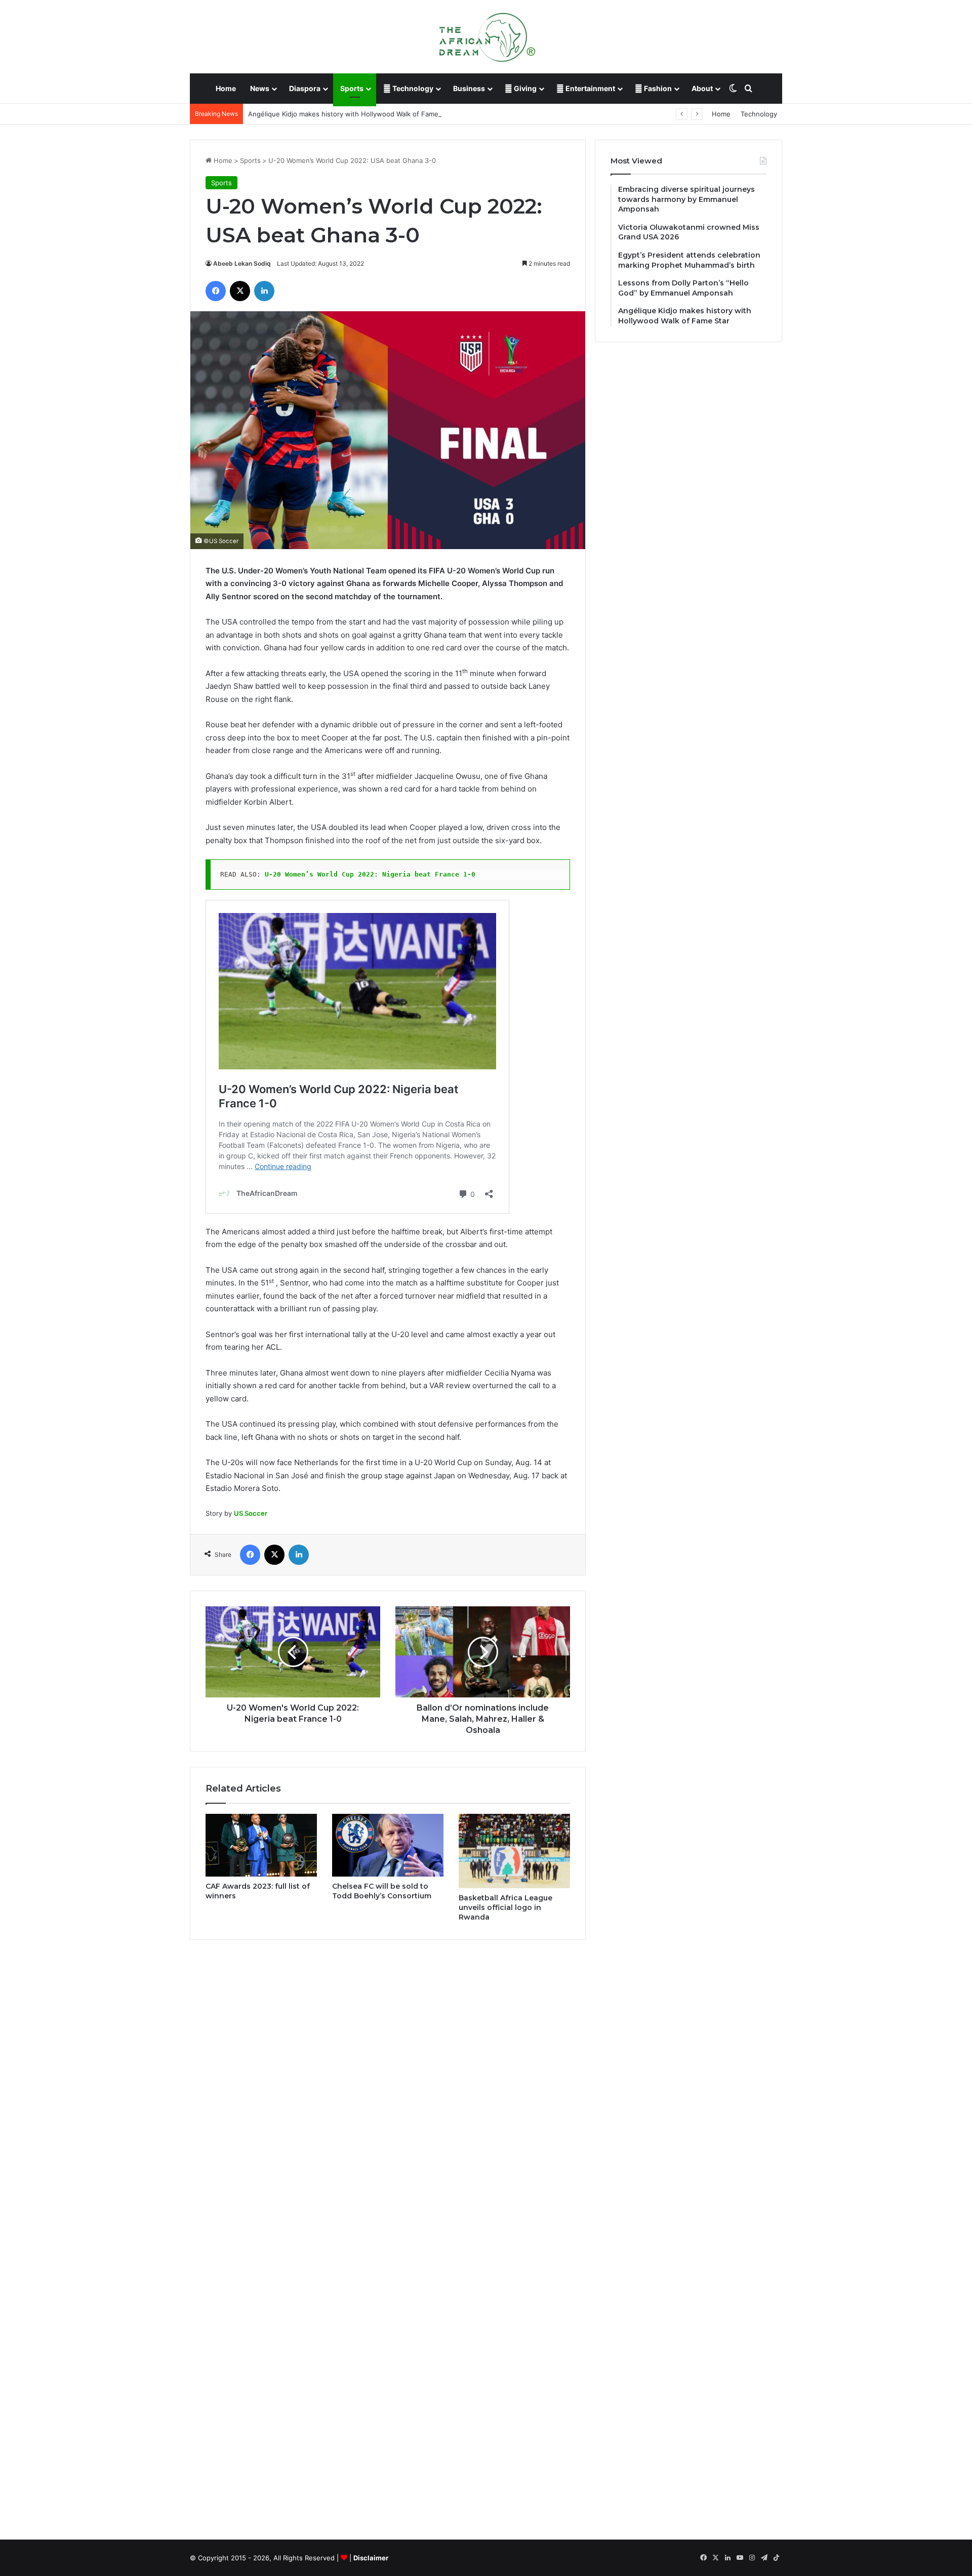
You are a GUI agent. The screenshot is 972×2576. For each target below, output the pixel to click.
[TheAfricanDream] (486, 36)
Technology (412, 88)
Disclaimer (371, 2558)
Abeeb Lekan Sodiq (242, 263)
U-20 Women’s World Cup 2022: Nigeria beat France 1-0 (370, 874)
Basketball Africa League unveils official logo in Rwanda (505, 1907)
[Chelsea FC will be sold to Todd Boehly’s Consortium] (388, 1845)
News (260, 88)
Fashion (657, 88)
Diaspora (305, 88)
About (702, 88)
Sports (352, 88)
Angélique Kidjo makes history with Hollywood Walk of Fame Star (351, 114)
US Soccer (251, 1513)
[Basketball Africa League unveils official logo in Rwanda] (514, 1851)
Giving (524, 88)
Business (469, 88)
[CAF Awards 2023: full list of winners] (261, 1845)
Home (226, 88)
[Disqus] (388, 2092)
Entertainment (590, 88)
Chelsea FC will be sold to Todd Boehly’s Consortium (382, 1891)
